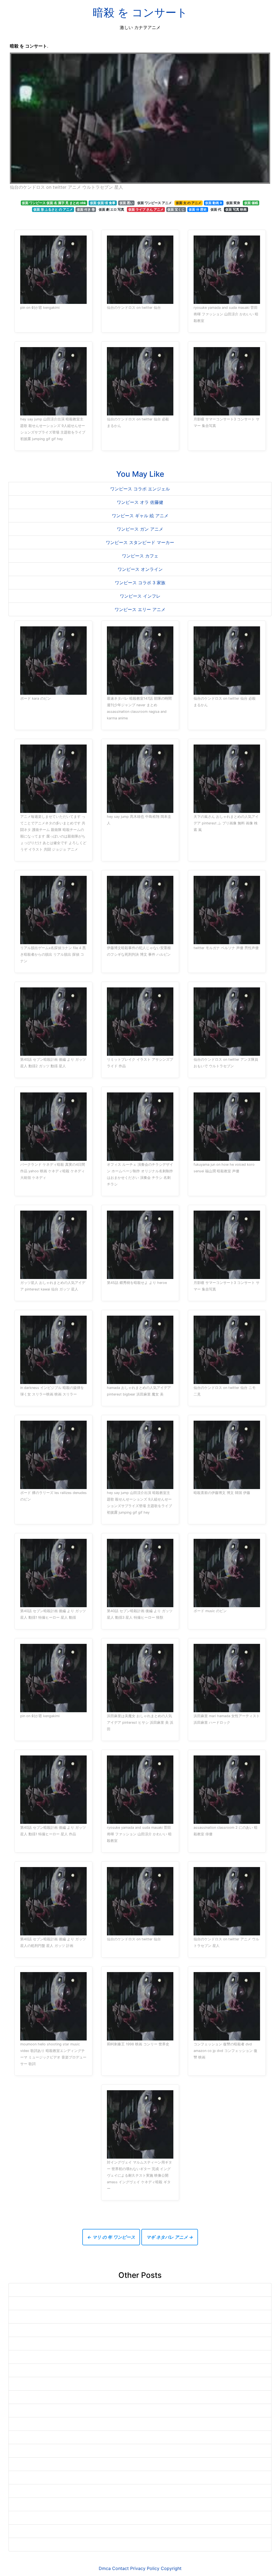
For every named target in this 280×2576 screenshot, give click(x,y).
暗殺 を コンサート (140, 12)
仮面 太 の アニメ (189, 203)
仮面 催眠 (251, 203)
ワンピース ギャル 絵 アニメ (140, 516)
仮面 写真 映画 (236, 209)
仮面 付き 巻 (86, 209)
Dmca (105, 2568)
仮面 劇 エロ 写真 (111, 209)
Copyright (171, 2568)
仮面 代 (216, 209)
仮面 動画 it (214, 203)
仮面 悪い (126, 203)
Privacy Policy (145, 2568)
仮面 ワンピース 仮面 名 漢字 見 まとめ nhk (54, 203)
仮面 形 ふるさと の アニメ (53, 209)
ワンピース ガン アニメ (140, 529)
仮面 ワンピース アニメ (154, 203)
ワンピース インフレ (140, 596)
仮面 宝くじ (176, 209)
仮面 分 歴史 (198, 209)
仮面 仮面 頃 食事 (103, 203)
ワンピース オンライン (140, 569)
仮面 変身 (233, 203)
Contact (120, 2568)
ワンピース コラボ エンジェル (140, 489)
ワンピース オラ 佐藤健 (140, 502)
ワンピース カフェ (140, 556)
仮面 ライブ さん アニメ (146, 209)
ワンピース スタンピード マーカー (140, 542)
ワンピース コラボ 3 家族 (140, 583)
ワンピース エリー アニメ (140, 609)
